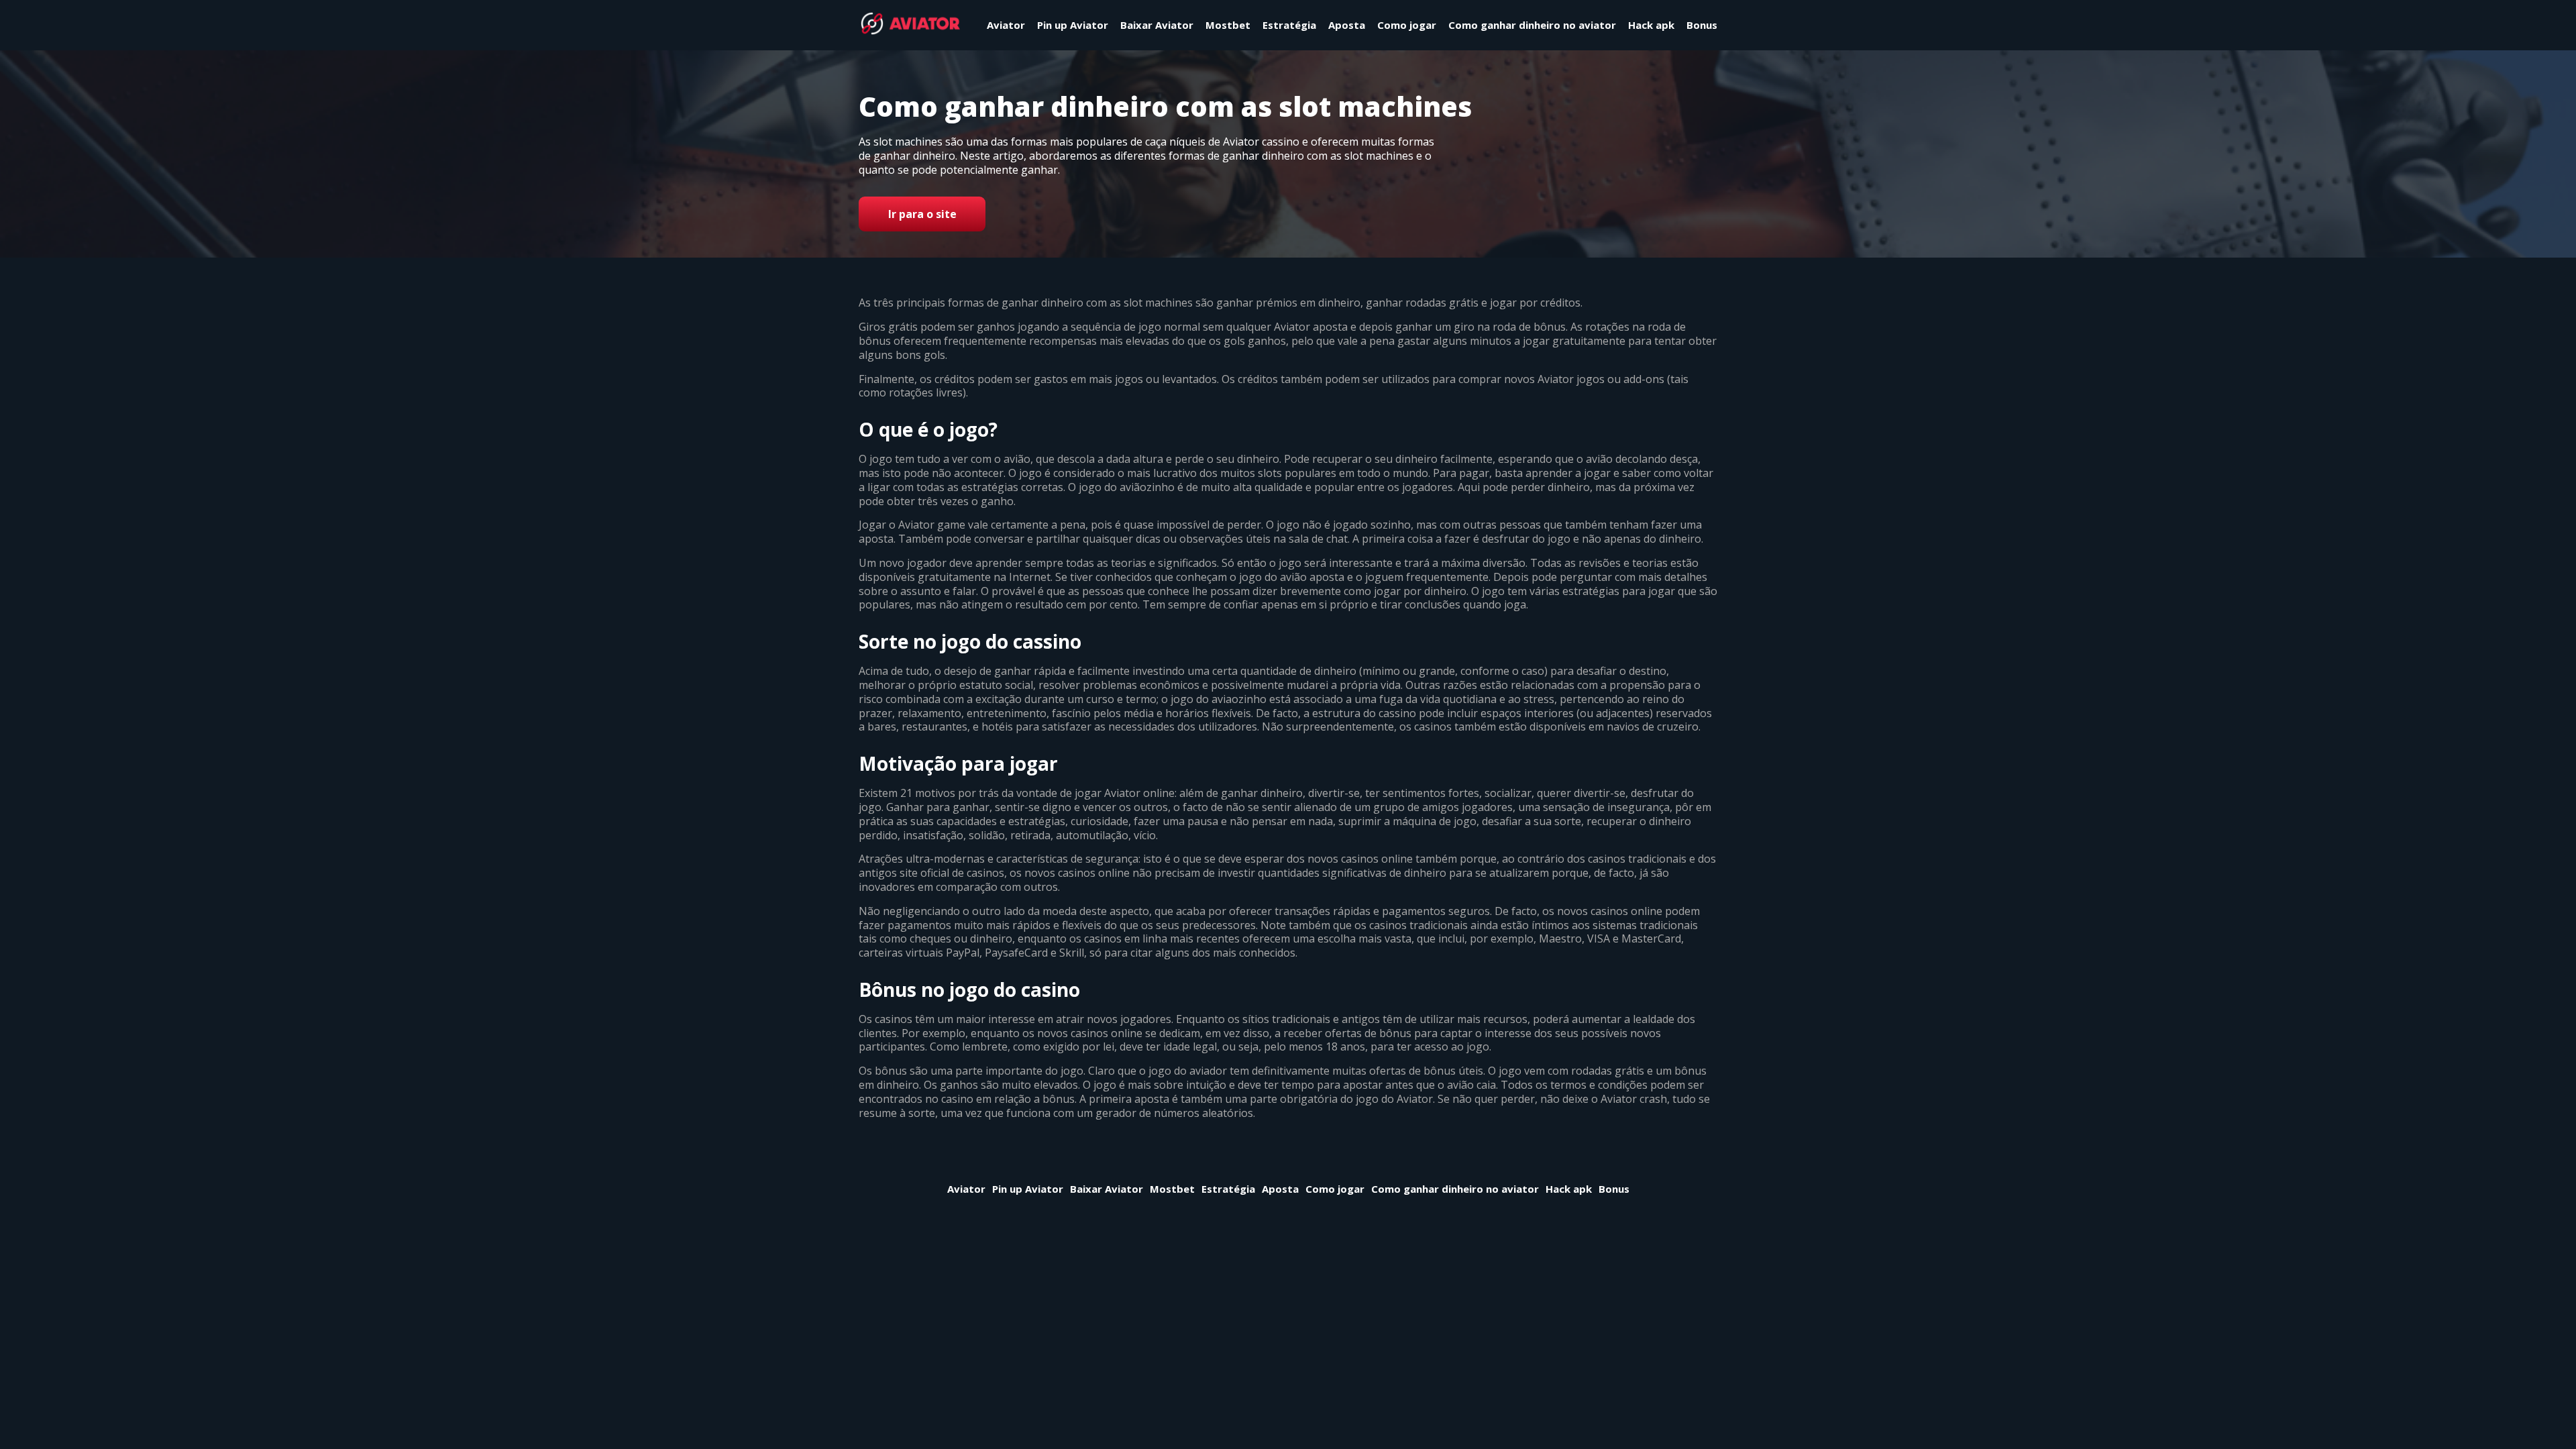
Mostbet (1228, 25)
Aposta (1347, 25)
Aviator (1006, 25)
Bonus (1702, 25)
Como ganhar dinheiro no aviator (1532, 25)
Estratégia (1289, 25)
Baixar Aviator (1157, 25)
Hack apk (1651, 25)
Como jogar (1407, 25)
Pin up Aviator (1073, 25)
